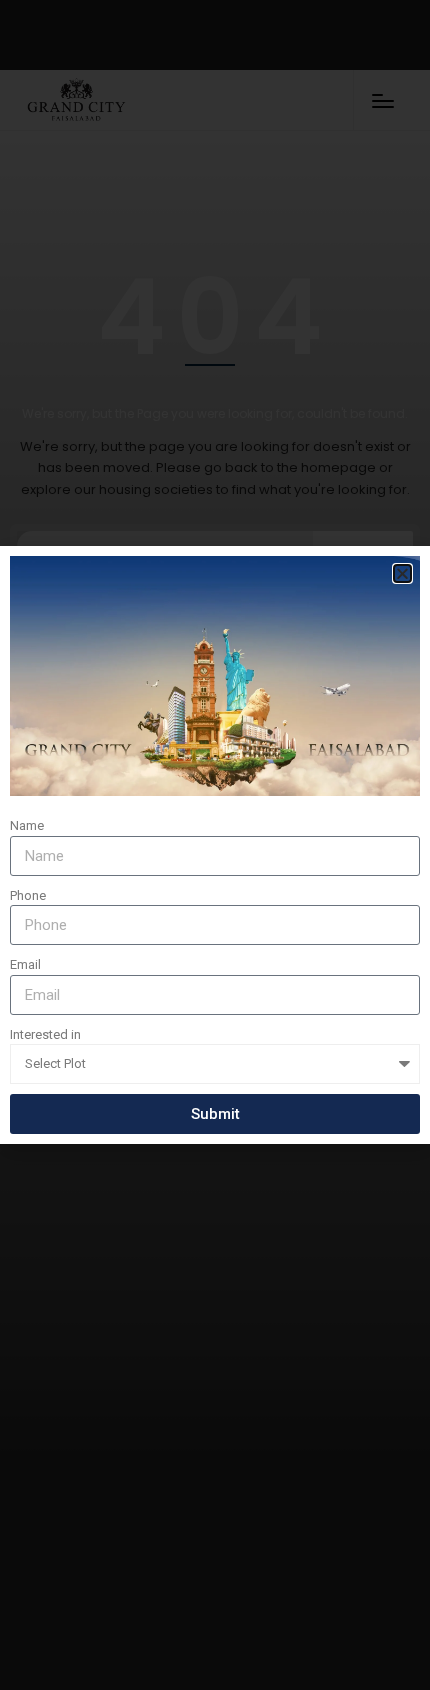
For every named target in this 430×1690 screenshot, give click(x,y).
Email (25, 964)
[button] (402, 573)
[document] (215, 845)
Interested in (45, 1034)
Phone (28, 895)
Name (27, 825)
